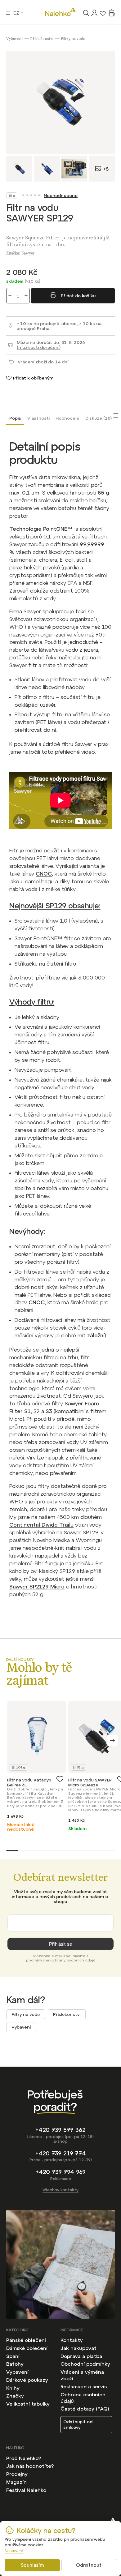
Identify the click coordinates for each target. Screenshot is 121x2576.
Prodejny (17, 2474)
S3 (49, 1411)
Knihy (13, 2388)
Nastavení (14, 2551)
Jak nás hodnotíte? (30, 2466)
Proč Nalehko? (24, 2458)
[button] (112, 1740)
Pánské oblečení (26, 2340)
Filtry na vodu (26, 2014)
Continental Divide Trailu (41, 1525)
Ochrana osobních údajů (83, 2398)
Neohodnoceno (61, 195)
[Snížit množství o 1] (10, 296)
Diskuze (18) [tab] (99, 418)
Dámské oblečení (27, 2348)
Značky (15, 2396)
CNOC (44, 874)
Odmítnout (89, 2565)
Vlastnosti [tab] (38, 418)
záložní (96, 1335)
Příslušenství (67, 2014)
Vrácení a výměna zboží (82, 2375)
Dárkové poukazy (27, 2380)
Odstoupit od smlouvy (78, 2424)
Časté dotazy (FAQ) (85, 2409)
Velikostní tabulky (28, 2404)
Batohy (15, 2364)
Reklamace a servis (84, 2386)
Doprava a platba (81, 2356)
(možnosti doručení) (39, 347)
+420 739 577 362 (60, 2130)
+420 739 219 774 (61, 2153)
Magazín (16, 2482)
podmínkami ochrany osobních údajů (61, 1960)
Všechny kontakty (60, 2190)
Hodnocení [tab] (67, 418)
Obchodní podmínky (85, 2364)
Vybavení (21, 2027)
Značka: (20, 253)
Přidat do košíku (78, 296)
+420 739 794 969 (61, 2172)
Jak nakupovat (78, 2348)
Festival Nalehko (26, 2490)
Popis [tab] (15, 418)
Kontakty (72, 2340)
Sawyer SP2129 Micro (37, 1587)
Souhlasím (32, 2565)
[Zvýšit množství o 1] (26, 296)
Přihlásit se (60, 1944)
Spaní (13, 2356)
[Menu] (8, 13)
